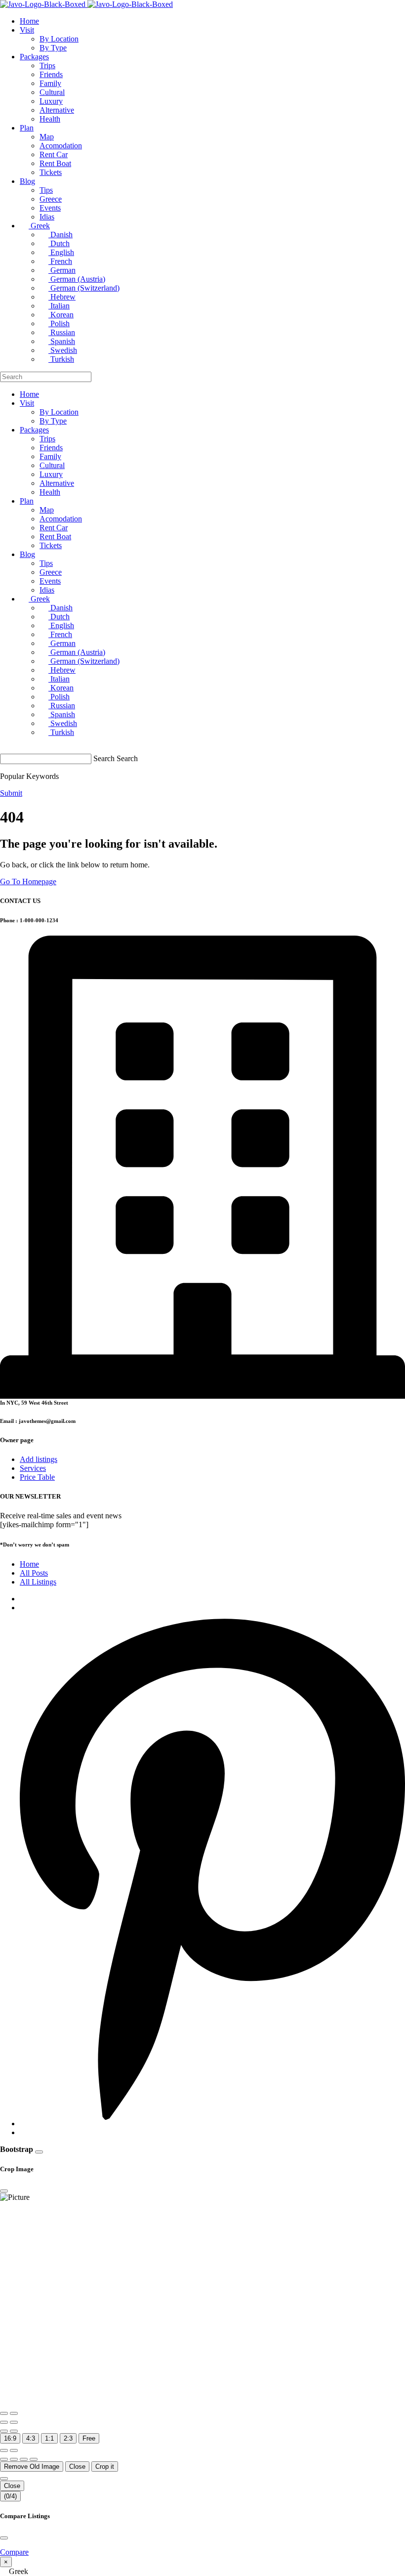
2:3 (68, 2438)
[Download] (14, 2450)
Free (89, 2438)
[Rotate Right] (14, 2422)
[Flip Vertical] (14, 2431)
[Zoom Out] (14, 2413)
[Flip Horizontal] (4, 2431)
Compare (14, 2552)
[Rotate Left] (4, 2422)
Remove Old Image (32, 2467)
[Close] (39, 2152)
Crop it (105, 2467)
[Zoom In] (4, 2413)
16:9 (10, 2438)
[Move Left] (4, 2459)
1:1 (49, 2438)
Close (77, 2467)
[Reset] (4, 2450)
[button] (202, 2572)
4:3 (31, 2438)
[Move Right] (14, 2459)
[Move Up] (24, 2459)
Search (104, 758)
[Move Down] (34, 2459)
